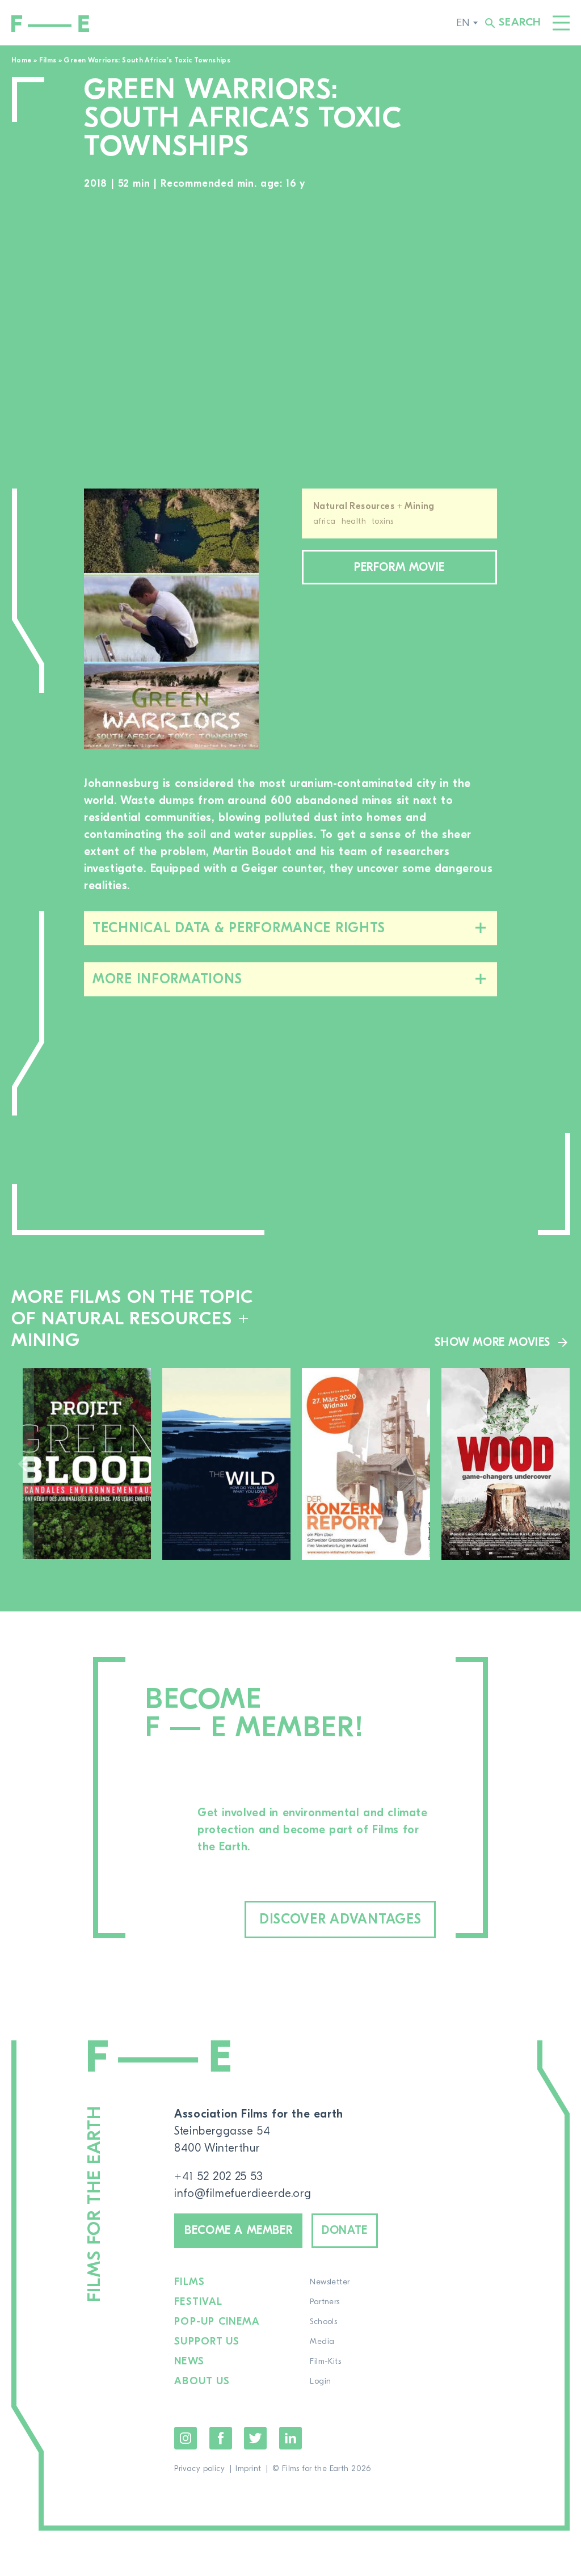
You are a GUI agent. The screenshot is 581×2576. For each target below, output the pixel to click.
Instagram (186, 2438)
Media (322, 2342)
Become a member (238, 2230)
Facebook (221, 2438)
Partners (325, 2302)
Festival (198, 2302)
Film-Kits (325, 2362)
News (189, 2362)
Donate (345, 2230)
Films (48, 60)
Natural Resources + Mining (374, 506)
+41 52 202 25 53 (219, 2176)
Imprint (248, 2469)
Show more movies (492, 1342)
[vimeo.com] (290, 341)
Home (21, 60)
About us (202, 2381)
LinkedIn (290, 2438)
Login (320, 2381)
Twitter (255, 2438)
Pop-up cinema (217, 2322)
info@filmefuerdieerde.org (243, 2193)
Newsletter (330, 2282)
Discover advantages (340, 1919)
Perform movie (399, 567)
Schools (323, 2322)
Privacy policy (199, 2469)
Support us (207, 2342)
